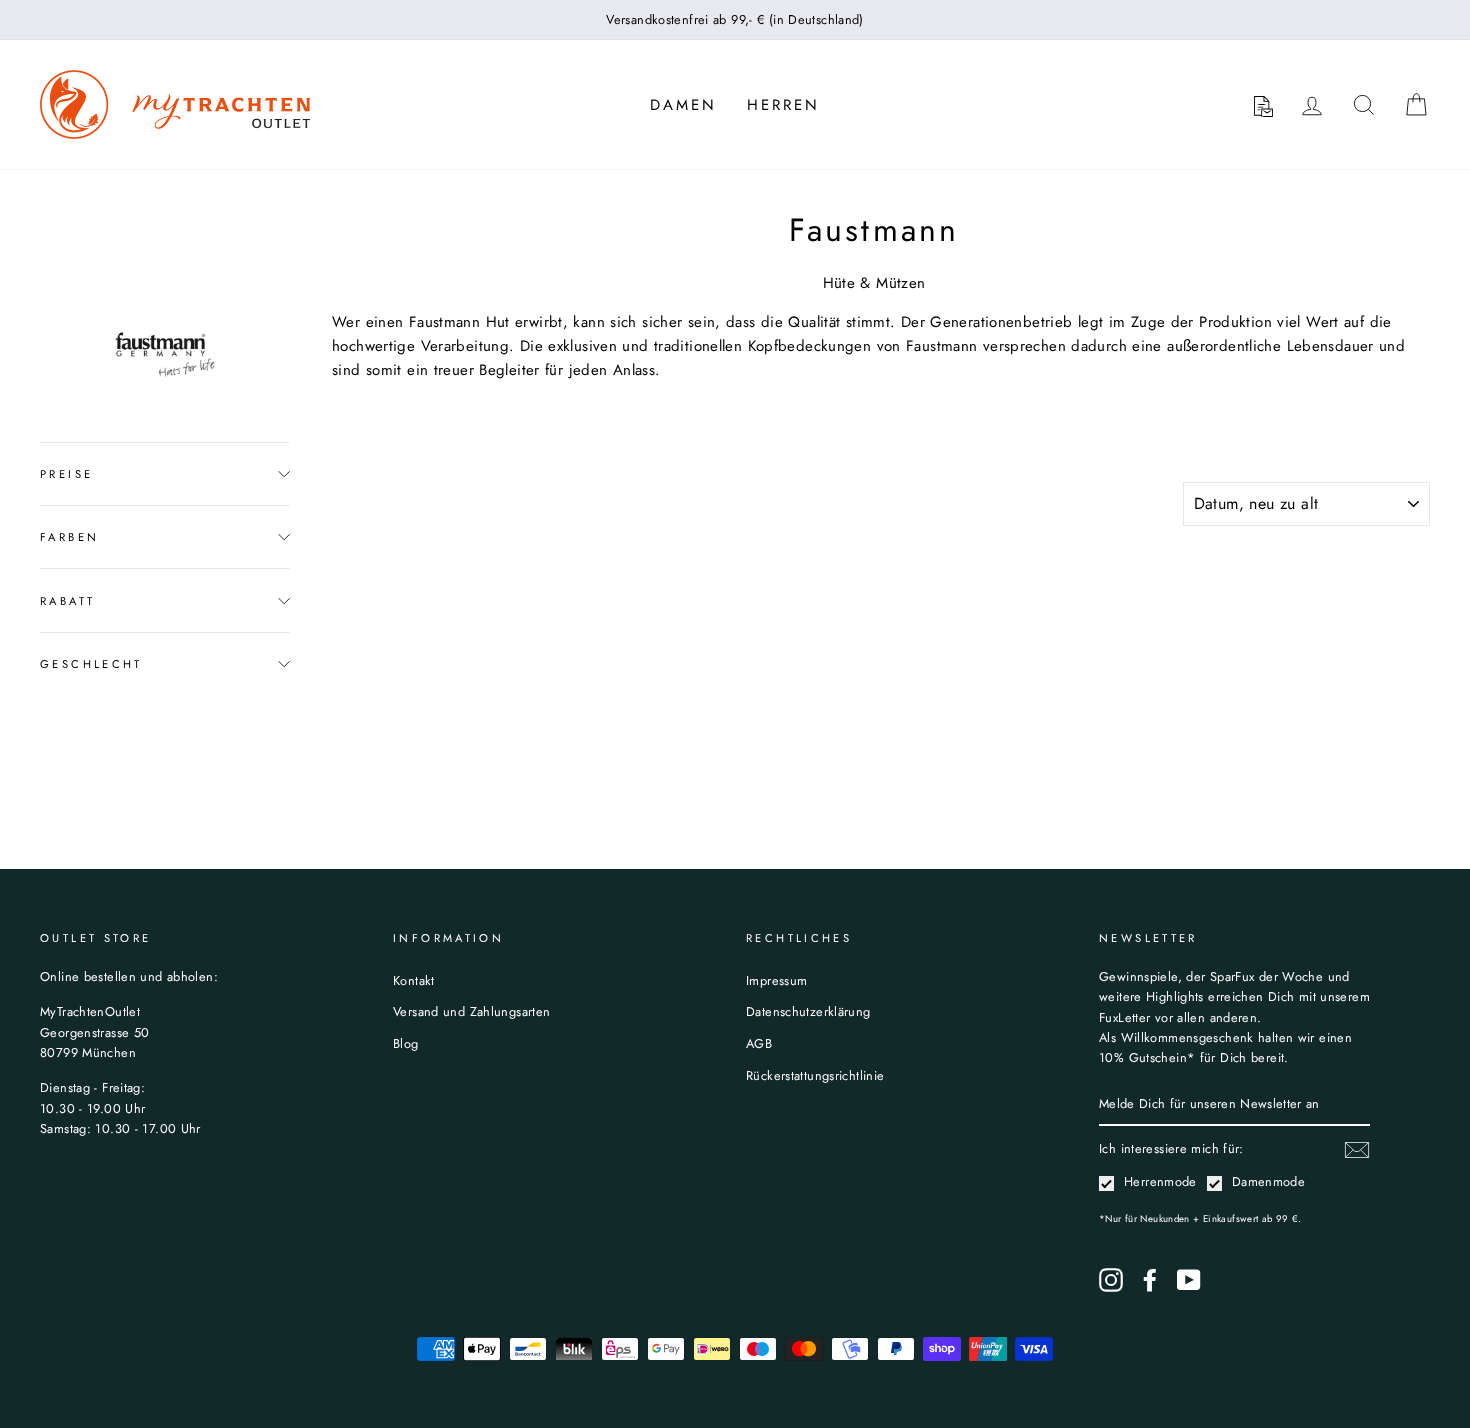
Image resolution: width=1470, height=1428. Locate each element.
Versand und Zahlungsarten (471, 1011)
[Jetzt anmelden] (1357, 1149)
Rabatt (67, 601)
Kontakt (414, 980)
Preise (66, 474)
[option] (735, 20)
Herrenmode (1160, 1181)
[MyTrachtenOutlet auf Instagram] (1111, 1280)
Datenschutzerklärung (808, 1011)
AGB (759, 1043)
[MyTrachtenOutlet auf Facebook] (1150, 1280)
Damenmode (1268, 1181)
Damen (683, 105)
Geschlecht (91, 664)
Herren (783, 105)
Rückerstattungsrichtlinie (815, 1075)
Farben (69, 537)
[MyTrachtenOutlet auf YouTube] (1189, 1280)
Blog (406, 1043)
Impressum (776, 980)
